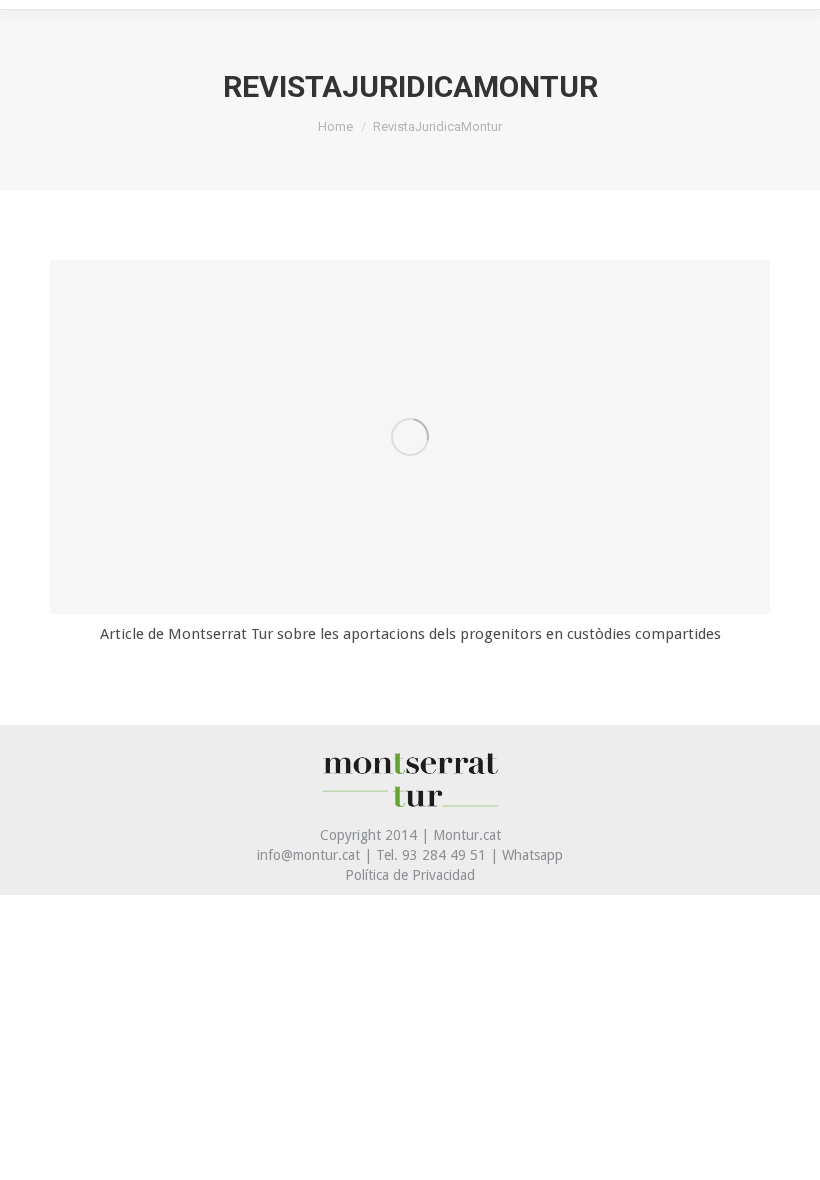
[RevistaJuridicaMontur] (410, 437)
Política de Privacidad (410, 875)
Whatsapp (532, 855)
